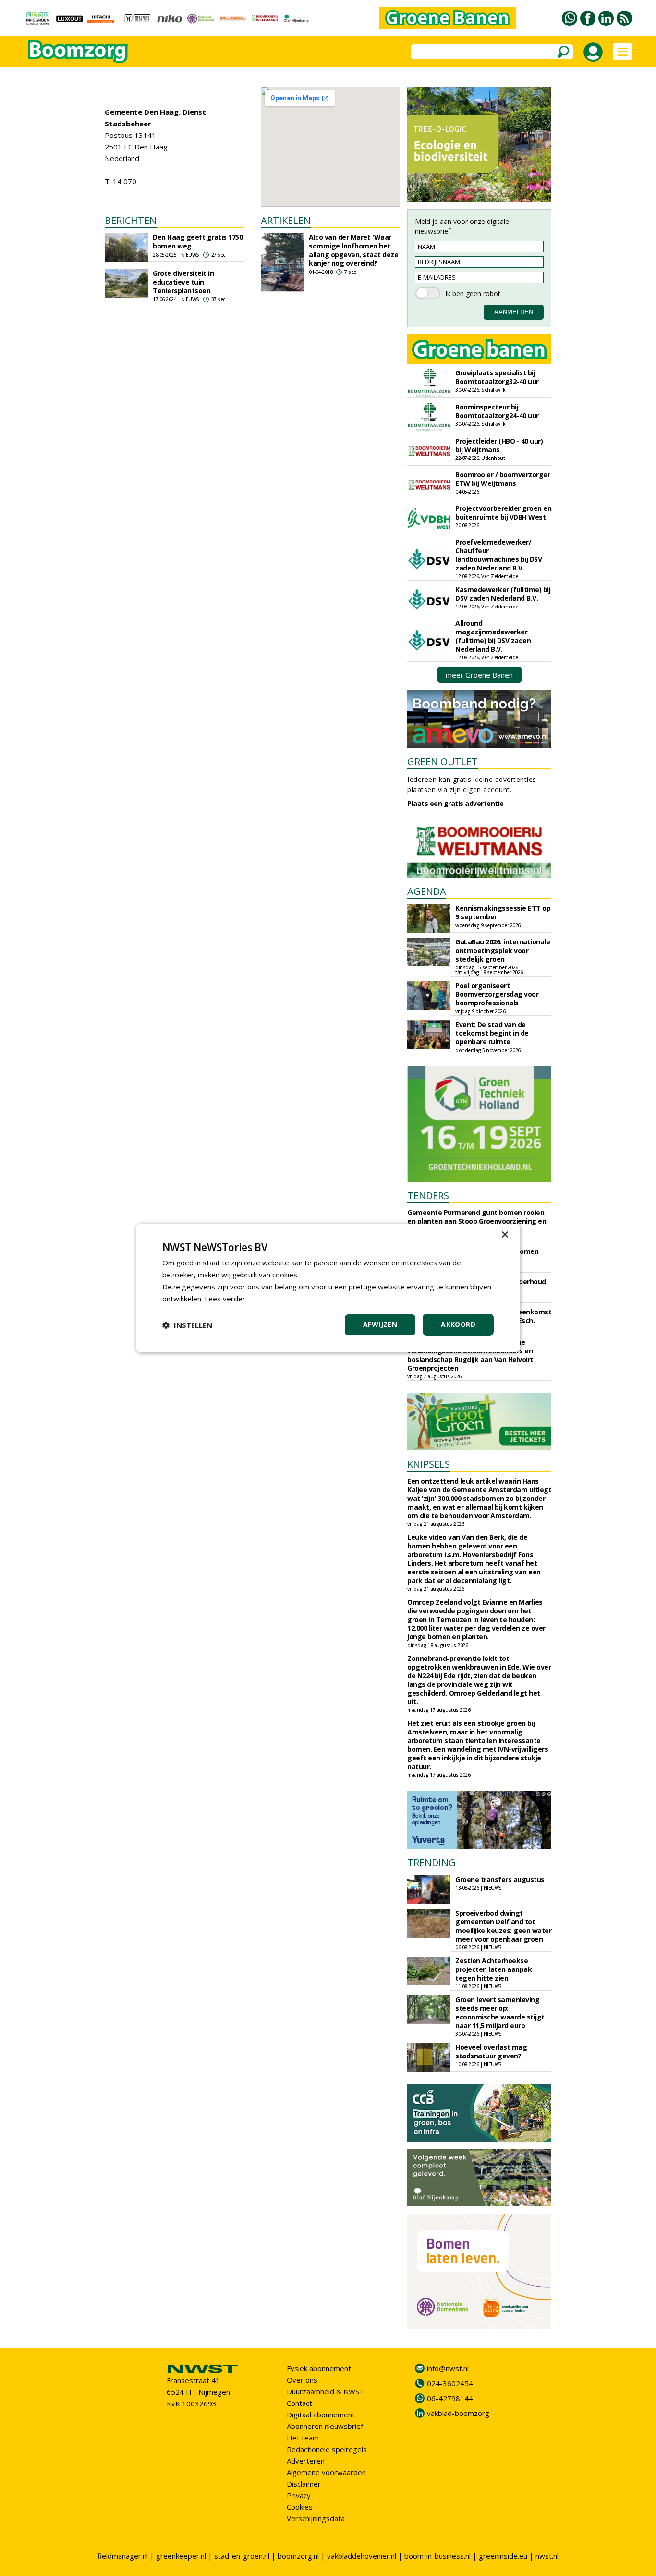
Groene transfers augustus (500, 1879)
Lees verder (225, 1299)
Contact (299, 2403)
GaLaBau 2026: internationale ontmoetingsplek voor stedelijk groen (503, 950)
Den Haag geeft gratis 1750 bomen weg (198, 241)
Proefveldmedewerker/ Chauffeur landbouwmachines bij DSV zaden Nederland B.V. (498, 555)
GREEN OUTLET (443, 762)
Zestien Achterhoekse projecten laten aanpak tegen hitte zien (493, 1969)
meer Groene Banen (479, 675)
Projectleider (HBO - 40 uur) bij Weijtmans (499, 445)
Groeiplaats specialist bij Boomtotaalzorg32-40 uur (497, 377)
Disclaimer (304, 2484)
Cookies (300, 2507)
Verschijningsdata (316, 2518)
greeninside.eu (503, 2556)
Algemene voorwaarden (326, 2472)
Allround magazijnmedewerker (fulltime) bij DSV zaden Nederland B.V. (493, 636)
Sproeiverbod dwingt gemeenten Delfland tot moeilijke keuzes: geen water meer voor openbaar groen (503, 1926)
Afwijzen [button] (380, 1324)
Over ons (302, 2380)
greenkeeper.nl (181, 2556)
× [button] (504, 1235)
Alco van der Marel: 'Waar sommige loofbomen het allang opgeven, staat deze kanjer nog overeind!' (353, 250)
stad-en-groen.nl (242, 2556)
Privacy (299, 2495)
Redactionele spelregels (327, 2449)
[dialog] (328, 1288)
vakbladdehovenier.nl (362, 2556)
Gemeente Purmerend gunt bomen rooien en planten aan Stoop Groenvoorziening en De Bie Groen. (477, 1221)
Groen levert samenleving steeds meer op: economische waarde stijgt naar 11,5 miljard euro (500, 2012)
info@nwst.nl (448, 2368)
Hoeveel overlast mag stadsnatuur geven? (491, 2051)
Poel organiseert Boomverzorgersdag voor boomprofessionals (497, 994)
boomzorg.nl (298, 2556)
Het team (303, 2438)
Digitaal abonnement (321, 2415)
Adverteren (306, 2461)
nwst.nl (547, 2556)
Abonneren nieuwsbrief (325, 2426)
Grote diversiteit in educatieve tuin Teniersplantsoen (183, 282)
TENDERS (428, 1195)
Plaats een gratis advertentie (456, 803)
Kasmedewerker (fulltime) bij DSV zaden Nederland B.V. (503, 594)
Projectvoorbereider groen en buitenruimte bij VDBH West (503, 513)
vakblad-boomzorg (458, 2413)
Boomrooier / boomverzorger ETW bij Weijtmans (503, 479)
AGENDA (427, 891)
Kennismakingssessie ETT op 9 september (503, 912)
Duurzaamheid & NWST (325, 2391)
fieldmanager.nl (123, 2556)
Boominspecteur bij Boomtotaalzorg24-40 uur (497, 411)
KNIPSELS (429, 1464)
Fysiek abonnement (319, 2368)
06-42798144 (450, 2398)
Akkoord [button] (458, 1324)
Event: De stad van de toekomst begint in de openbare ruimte (492, 1033)
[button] (187, 1325)
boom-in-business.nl (437, 2556)
